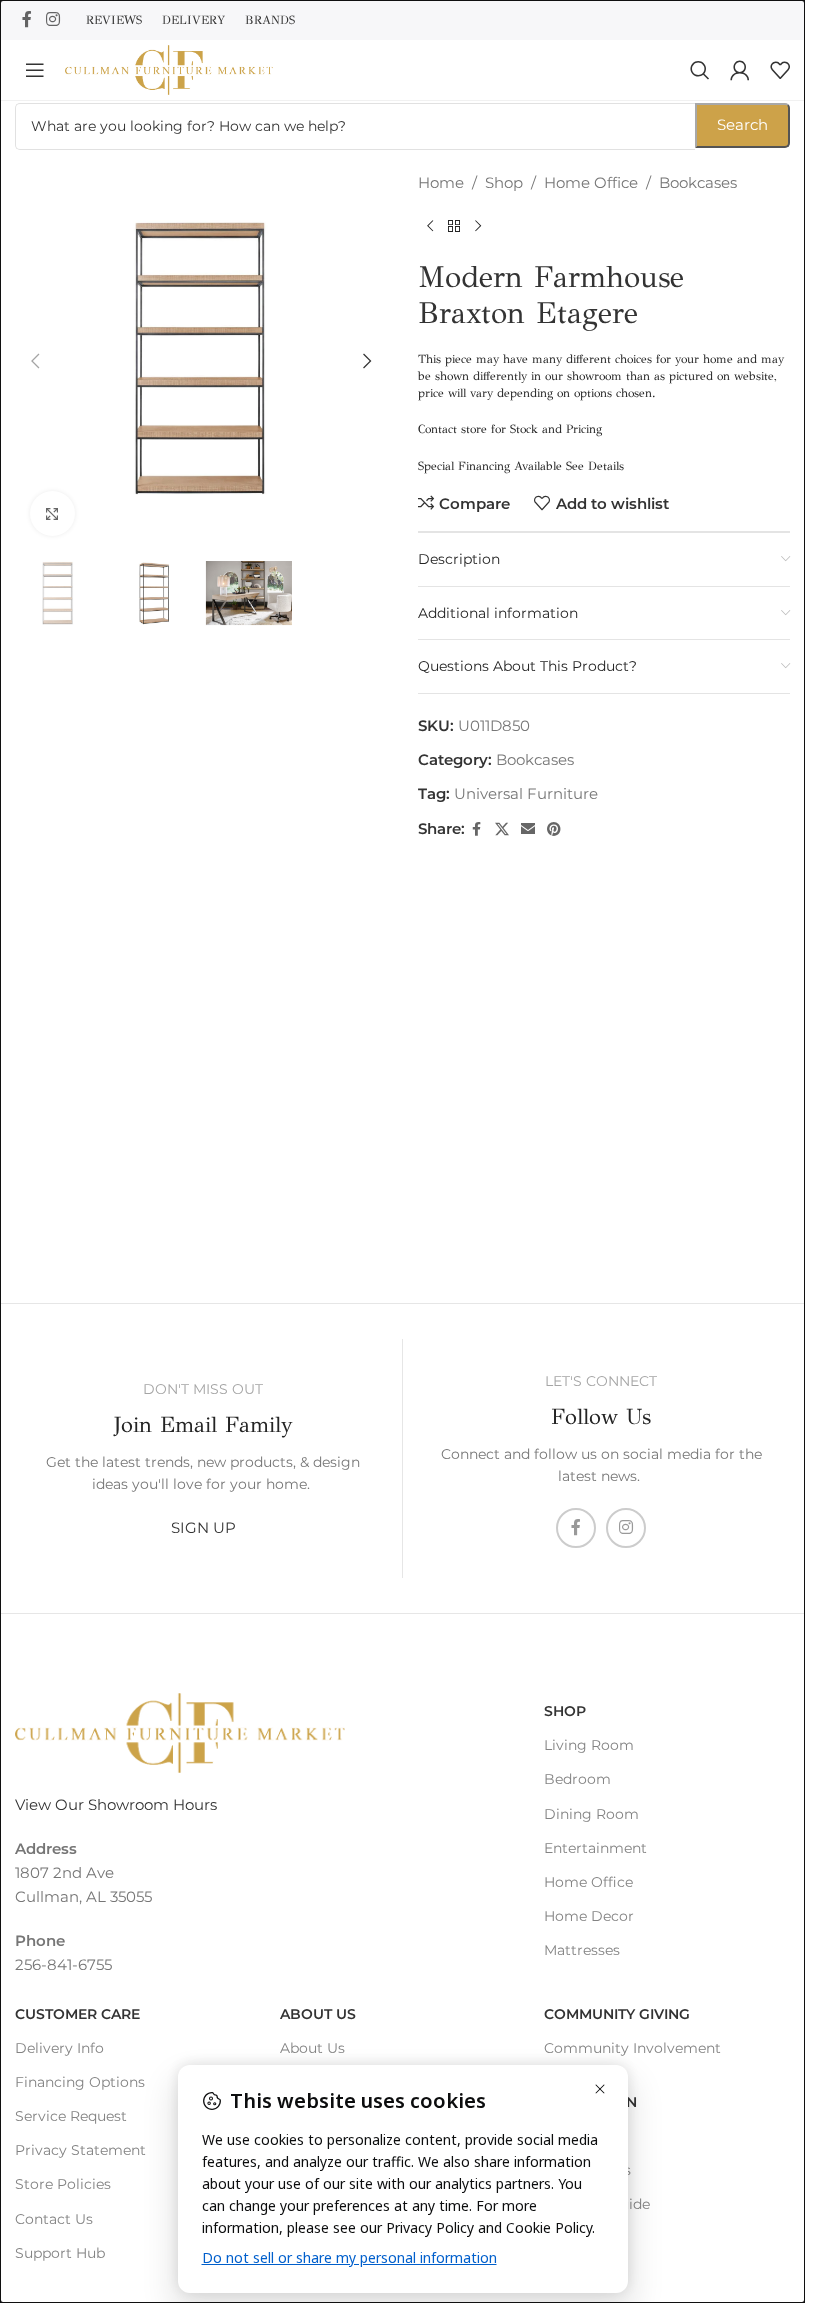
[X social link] (502, 829)
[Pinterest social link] (554, 829)
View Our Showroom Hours (116, 1804)
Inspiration (590, 2102)
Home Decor (589, 1916)
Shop (504, 182)
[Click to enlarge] (52, 506)
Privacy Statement (80, 2150)
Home (441, 182)
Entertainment (595, 1848)
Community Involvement (632, 2048)
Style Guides (587, 2170)
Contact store (452, 429)
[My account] (740, 70)
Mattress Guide (597, 2204)
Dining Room (591, 1814)
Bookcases (698, 182)
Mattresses (582, 1950)
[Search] (700, 70)
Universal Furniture (526, 793)
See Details (595, 466)
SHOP (565, 1711)
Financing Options (80, 2082)
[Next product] (478, 227)
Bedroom (577, 1779)
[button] (35, 358)
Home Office (591, 182)
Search (742, 124)
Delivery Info (59, 2048)
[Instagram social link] (52, 19)
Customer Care (77, 2014)
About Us (318, 2014)
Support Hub (60, 2253)
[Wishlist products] (780, 70)
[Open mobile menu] (35, 70)
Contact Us (54, 2219)
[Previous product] (430, 227)
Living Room (589, 1745)
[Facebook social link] (27, 19)
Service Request (71, 2116)
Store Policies (63, 2184)
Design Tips (585, 2136)
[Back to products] (454, 227)
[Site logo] (169, 68)
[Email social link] (528, 829)
